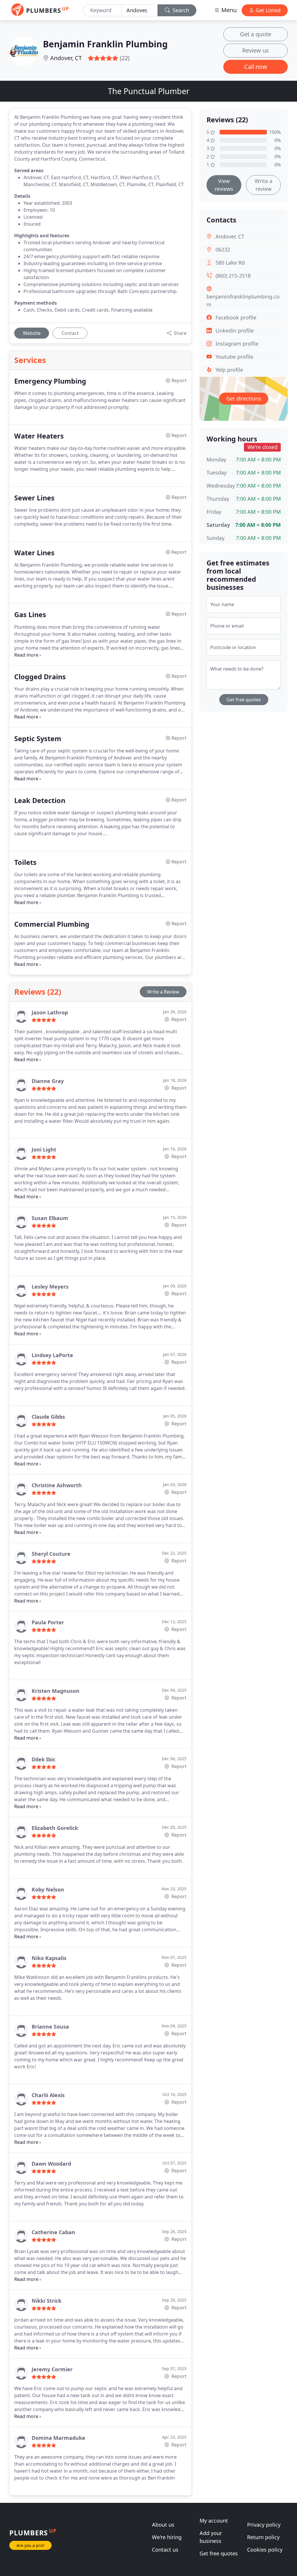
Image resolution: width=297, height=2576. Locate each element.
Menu (228, 10)
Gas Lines (30, 615)
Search (180, 10)
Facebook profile (236, 317)
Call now (256, 67)
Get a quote (256, 34)
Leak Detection (40, 800)
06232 (223, 249)
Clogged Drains (40, 677)
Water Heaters (39, 436)
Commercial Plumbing (52, 924)
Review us (256, 50)
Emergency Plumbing (50, 381)
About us (163, 2525)
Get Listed (267, 10)
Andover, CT (66, 58)
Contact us (165, 2550)
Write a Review (163, 992)
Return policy (263, 2537)
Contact (70, 333)
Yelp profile (229, 370)
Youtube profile (234, 357)
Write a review (264, 185)
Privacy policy (264, 2525)
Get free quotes (244, 700)
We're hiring (167, 2537)
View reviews (224, 185)
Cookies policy (265, 2550)
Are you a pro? (30, 2545)
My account (214, 2521)
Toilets (25, 862)
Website (32, 333)
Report (178, 1019)
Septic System (38, 739)
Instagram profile (237, 344)
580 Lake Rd (230, 263)
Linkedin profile (235, 330)
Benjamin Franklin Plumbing (105, 44)
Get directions (244, 398)
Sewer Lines (34, 498)
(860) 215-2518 (233, 276)
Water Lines (34, 553)
